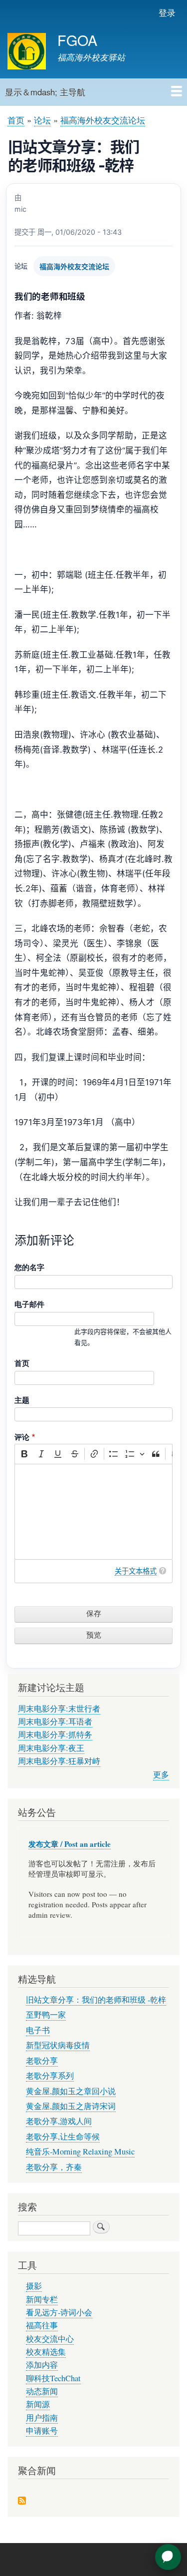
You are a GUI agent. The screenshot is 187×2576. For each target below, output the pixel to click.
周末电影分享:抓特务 (55, 1734)
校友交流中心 (50, 2339)
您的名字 (29, 1267)
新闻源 (38, 2404)
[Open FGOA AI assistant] (168, 2557)
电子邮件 (29, 1304)
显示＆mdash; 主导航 (45, 92)
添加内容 (42, 2365)
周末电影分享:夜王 (51, 1748)
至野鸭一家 (46, 2015)
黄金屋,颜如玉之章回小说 (71, 2091)
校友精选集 (46, 2352)
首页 (16, 120)
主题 (22, 1400)
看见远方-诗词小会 (59, 2312)
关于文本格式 (136, 1571)
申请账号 (42, 2431)
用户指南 (42, 2418)
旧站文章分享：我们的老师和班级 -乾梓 (96, 2000)
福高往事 (42, 2325)
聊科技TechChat (53, 2378)
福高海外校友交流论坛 (103, 120)
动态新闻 (42, 2391)
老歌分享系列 (50, 2076)
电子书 (38, 2030)
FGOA (77, 40)
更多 (161, 1774)
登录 (167, 12)
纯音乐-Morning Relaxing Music (80, 2151)
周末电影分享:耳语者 (55, 1721)
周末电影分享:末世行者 (59, 1709)
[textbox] (93, 1512)
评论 (22, 1437)
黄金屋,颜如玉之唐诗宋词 (71, 2106)
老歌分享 (42, 2061)
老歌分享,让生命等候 (63, 2137)
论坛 (42, 120)
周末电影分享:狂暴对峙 (59, 1761)
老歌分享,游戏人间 (59, 2121)
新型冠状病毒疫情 (58, 2045)
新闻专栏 (42, 2299)
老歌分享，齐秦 (54, 2167)
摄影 (34, 2286)
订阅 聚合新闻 (22, 2501)
